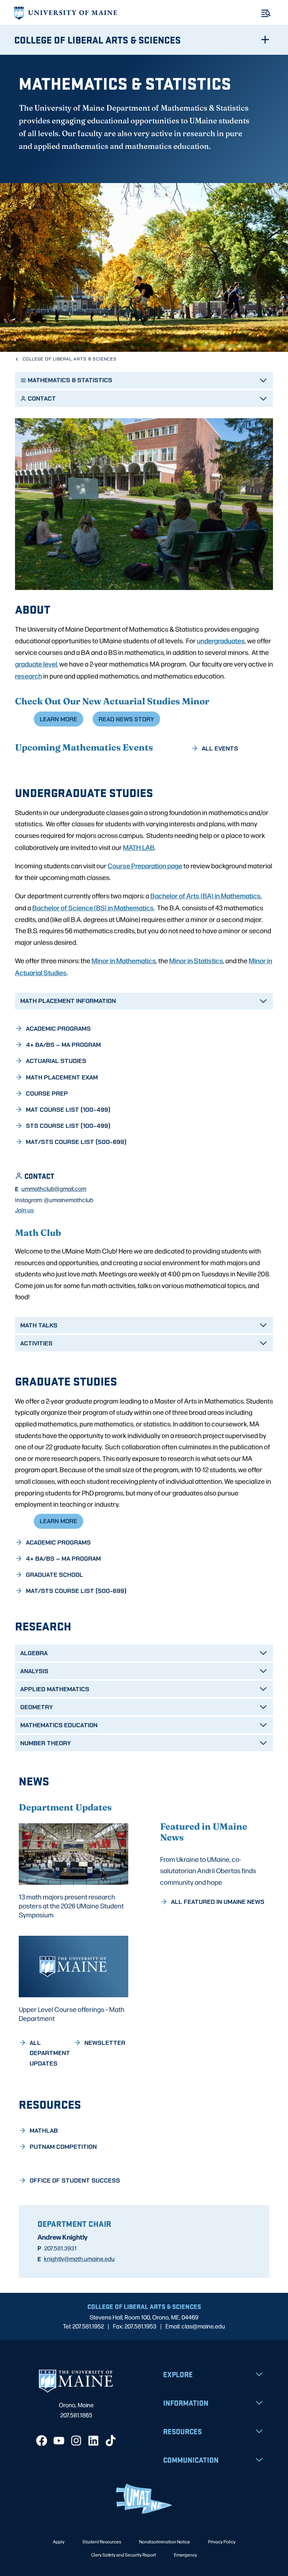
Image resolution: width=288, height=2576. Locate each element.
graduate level (36, 664)
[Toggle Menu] (266, 13)
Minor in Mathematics (124, 960)
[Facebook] (42, 2441)
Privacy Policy (222, 2541)
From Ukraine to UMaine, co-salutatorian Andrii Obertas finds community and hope (208, 1870)
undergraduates (221, 640)
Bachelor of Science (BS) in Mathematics (93, 907)
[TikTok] (111, 2441)
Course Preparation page (145, 865)
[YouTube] (59, 2441)
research (28, 676)
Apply (59, 2541)
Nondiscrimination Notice (165, 2541)
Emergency (185, 2555)
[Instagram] (76, 2441)
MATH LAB (139, 847)
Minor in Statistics (196, 960)
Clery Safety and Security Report (124, 2555)
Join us (24, 1210)
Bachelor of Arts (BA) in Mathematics (205, 895)
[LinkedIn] (93, 2441)
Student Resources (102, 2541)
